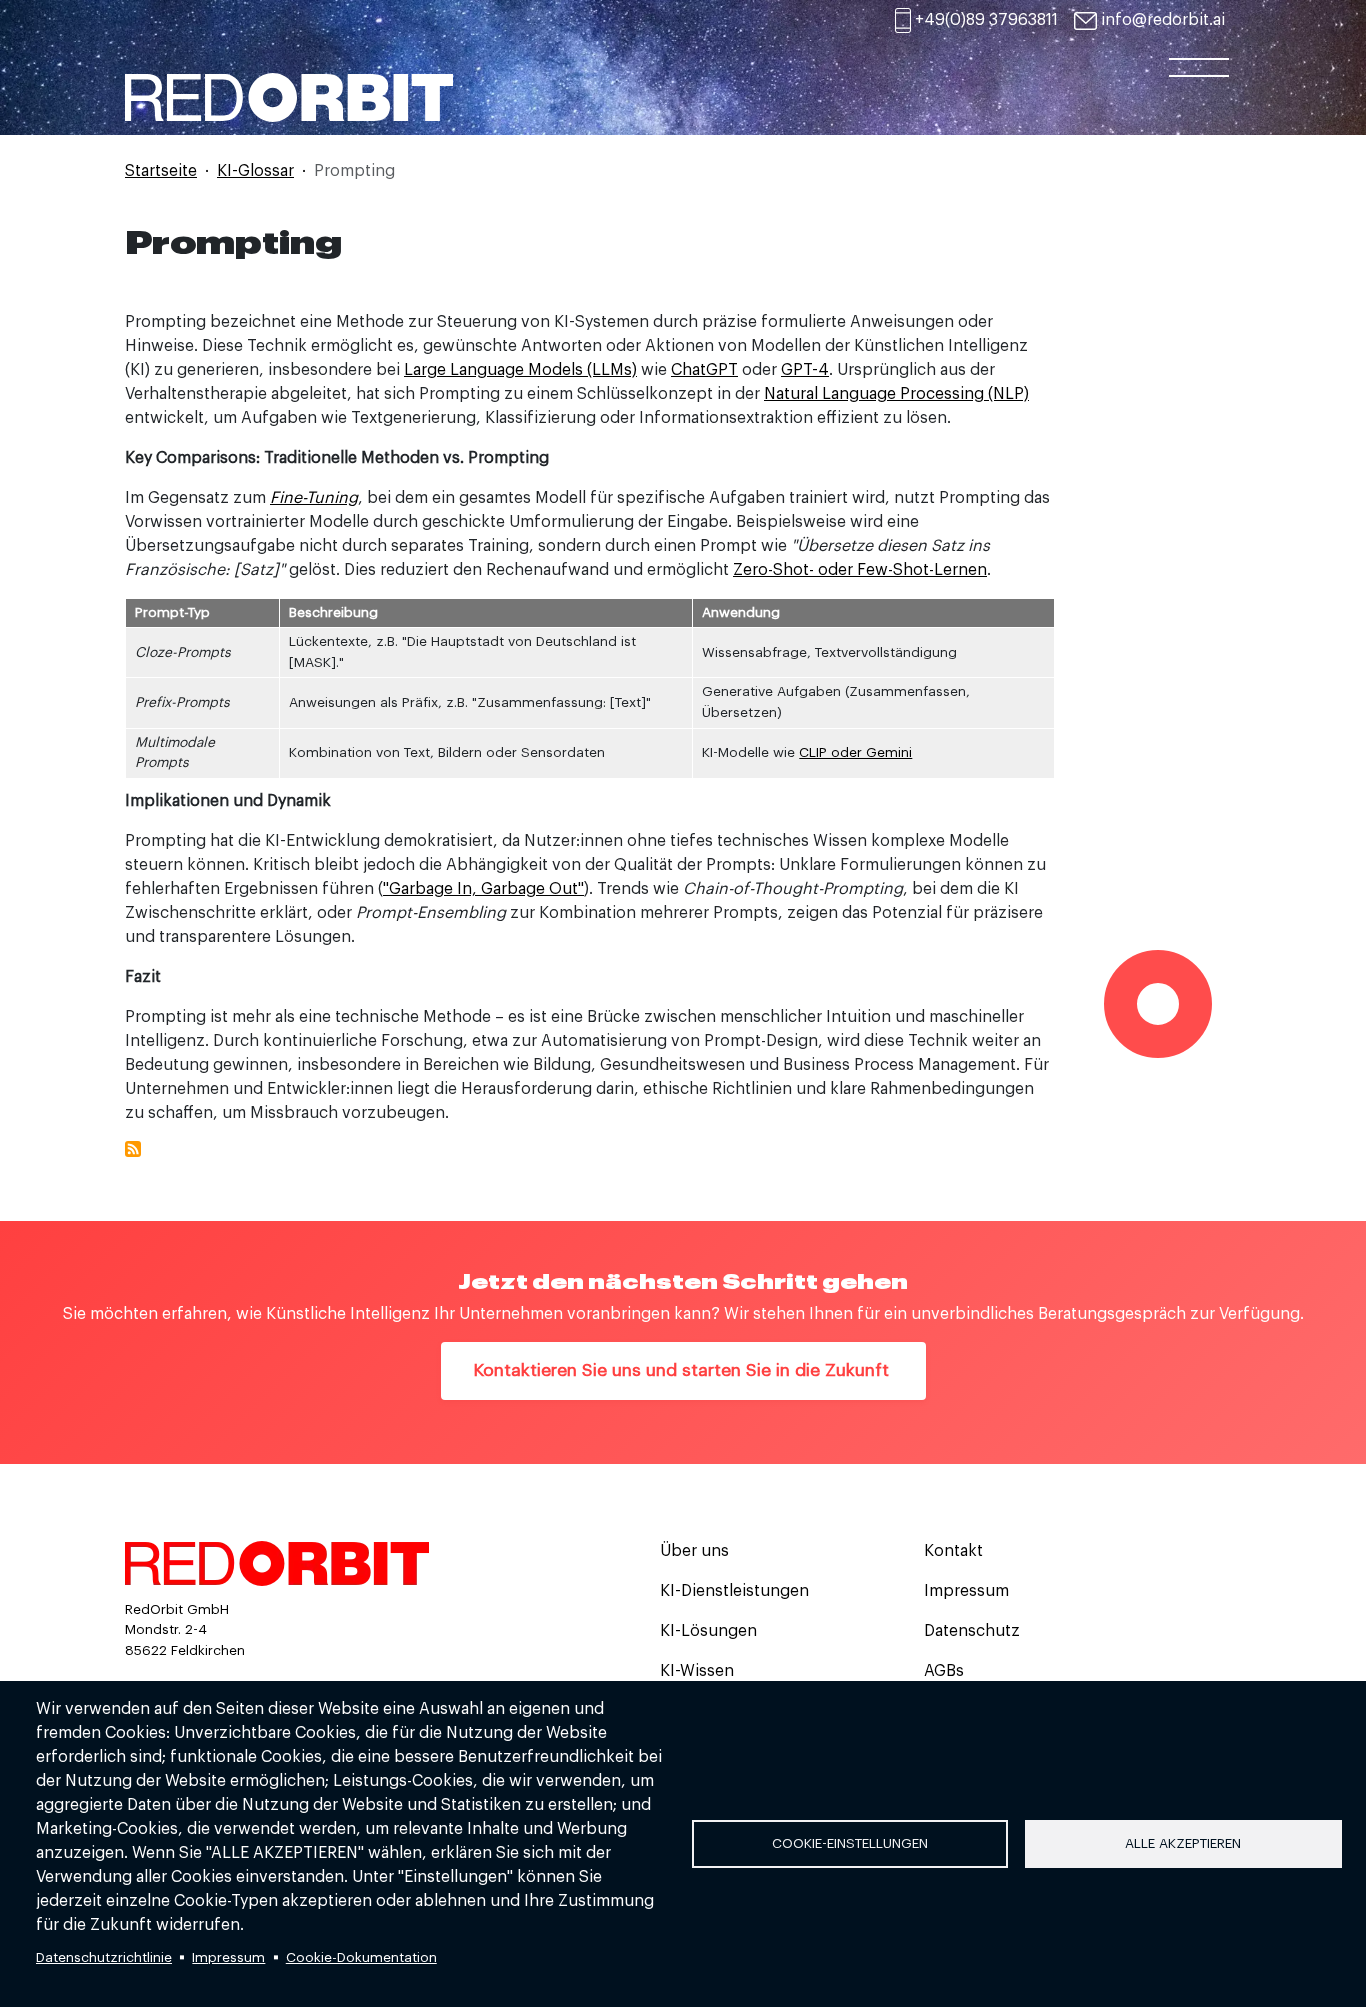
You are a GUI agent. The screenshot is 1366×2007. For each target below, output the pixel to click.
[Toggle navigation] (1199, 88)
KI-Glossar (255, 171)
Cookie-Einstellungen (850, 1843)
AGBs (944, 1671)
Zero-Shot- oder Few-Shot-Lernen (860, 570)
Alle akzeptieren (1183, 1843)
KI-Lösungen (708, 1631)
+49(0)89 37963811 (986, 20)
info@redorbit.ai (1163, 20)
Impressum (228, 1957)
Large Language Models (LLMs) (520, 370)
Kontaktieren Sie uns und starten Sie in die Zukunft (683, 1370)
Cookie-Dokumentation (361, 1957)
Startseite (161, 171)
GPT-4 (805, 370)
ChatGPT (704, 370)
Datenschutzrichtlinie (104, 1957)
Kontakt (953, 1551)
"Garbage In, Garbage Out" (483, 889)
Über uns (694, 1551)
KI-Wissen (697, 1671)
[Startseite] (633, 88)
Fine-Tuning (314, 498)
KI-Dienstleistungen (734, 1591)
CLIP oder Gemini (855, 752)
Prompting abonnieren (133, 1149)
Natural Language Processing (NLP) (896, 394)
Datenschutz (972, 1631)
